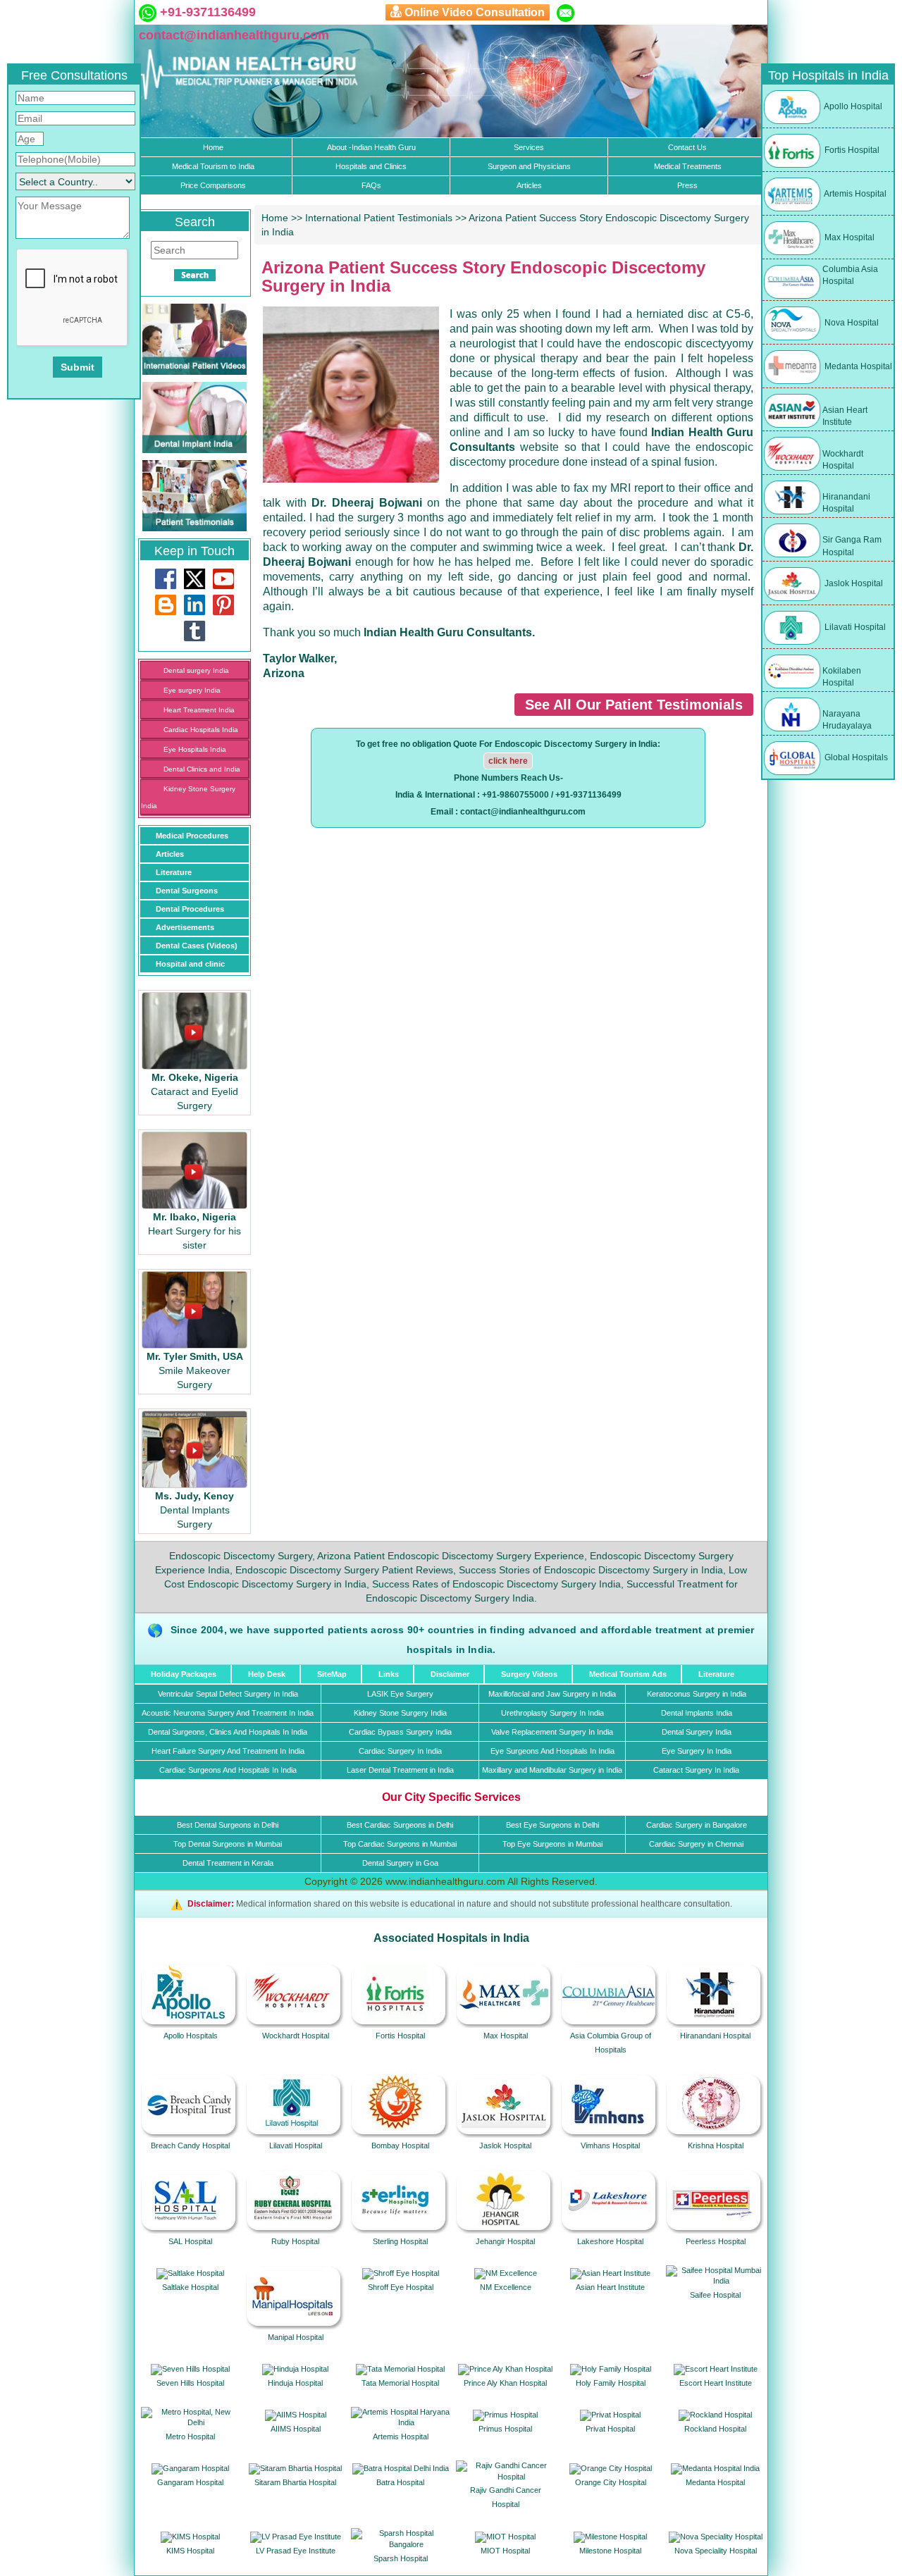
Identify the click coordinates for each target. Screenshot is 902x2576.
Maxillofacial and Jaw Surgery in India (552, 1694)
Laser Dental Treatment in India (400, 1770)
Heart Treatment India (199, 710)
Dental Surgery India (697, 1732)
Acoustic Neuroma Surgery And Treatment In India (228, 1713)
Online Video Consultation (475, 12)
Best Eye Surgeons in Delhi (552, 1825)
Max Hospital (848, 237)
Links (389, 1674)
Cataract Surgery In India (696, 1770)
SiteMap (332, 1674)
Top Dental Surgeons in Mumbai (228, 1844)
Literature (174, 872)
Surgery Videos (529, 1674)
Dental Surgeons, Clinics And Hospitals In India (228, 1732)
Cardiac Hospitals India (201, 730)
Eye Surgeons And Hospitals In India (552, 1751)
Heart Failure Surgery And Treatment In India (228, 1751)
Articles (529, 185)
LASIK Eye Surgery (400, 1694)
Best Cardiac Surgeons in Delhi (400, 1825)
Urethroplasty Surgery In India (552, 1713)
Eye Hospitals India (195, 749)
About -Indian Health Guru (371, 147)
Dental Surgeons (187, 891)
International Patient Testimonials (379, 218)
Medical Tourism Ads (628, 1674)
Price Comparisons (213, 185)
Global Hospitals (855, 757)
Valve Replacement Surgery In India (552, 1732)
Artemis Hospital (854, 194)
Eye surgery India (192, 690)
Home (213, 147)
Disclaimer (450, 1674)
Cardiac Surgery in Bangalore (697, 1825)
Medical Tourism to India (213, 166)
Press (687, 185)
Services (529, 147)
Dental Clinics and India (202, 769)
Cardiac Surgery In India (400, 1751)
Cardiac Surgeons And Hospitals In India (228, 1770)
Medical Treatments (688, 166)
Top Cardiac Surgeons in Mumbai (400, 1844)
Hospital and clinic (190, 964)
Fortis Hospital (851, 150)
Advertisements (185, 927)
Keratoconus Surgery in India (697, 1694)
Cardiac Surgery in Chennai (696, 1844)
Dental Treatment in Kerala (228, 1863)
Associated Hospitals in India (451, 1938)
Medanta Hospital (857, 366)
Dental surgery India (196, 670)
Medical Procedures (192, 836)
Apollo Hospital (852, 106)
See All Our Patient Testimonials (634, 705)
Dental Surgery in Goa (400, 1863)
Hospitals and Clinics (371, 166)
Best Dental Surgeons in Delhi (228, 1825)
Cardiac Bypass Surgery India (400, 1732)
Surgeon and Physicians (529, 166)
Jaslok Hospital (853, 583)
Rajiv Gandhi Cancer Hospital (506, 2497)
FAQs (371, 185)
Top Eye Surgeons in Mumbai (552, 1844)
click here (508, 761)
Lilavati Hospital (854, 627)
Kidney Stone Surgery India (400, 1713)
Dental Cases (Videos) (197, 946)
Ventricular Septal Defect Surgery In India (228, 1694)
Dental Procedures (190, 909)
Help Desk (267, 1674)
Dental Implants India (697, 1713)
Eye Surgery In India (697, 1751)
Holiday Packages (184, 1674)
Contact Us (687, 147)
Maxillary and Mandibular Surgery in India (552, 1770)
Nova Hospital (851, 323)
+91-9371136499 (206, 12)
